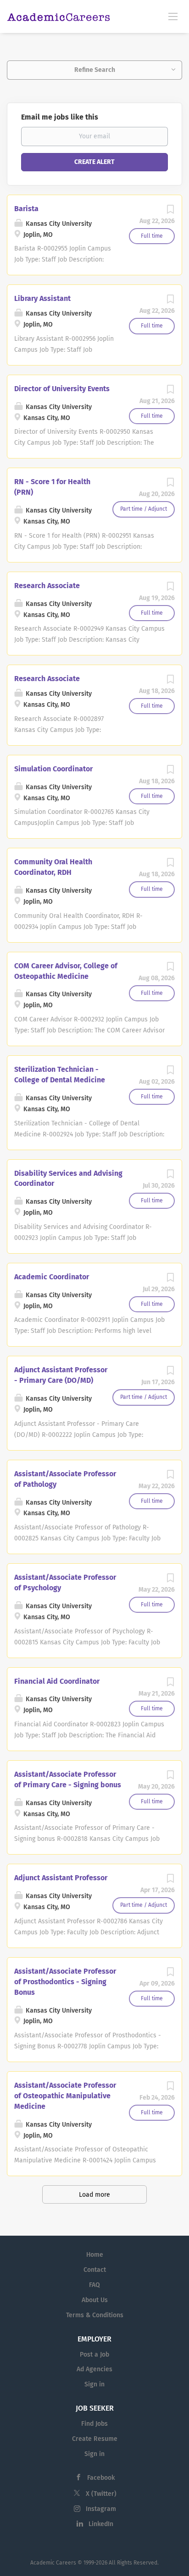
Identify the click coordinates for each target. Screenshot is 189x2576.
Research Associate (47, 586)
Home (95, 2255)
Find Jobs (94, 2424)
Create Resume (95, 2439)
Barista (26, 209)
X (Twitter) (101, 2494)
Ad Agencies (94, 2369)
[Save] (170, 212)
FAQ (94, 2285)
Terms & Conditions (95, 2315)
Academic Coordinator (52, 1277)
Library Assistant (42, 298)
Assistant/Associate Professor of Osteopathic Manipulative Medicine (65, 2096)
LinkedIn (101, 2524)
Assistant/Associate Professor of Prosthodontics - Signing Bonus (65, 1982)
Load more (94, 2195)
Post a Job (94, 2355)
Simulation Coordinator (53, 769)
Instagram (101, 2509)
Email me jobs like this (60, 117)
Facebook (101, 2478)
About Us (95, 2300)
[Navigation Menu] (173, 16)
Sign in (94, 2384)
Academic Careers (53, 2563)
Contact (95, 2270)
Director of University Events (62, 389)
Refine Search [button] (95, 70)
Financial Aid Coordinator (57, 1681)
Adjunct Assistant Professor (61, 1878)
